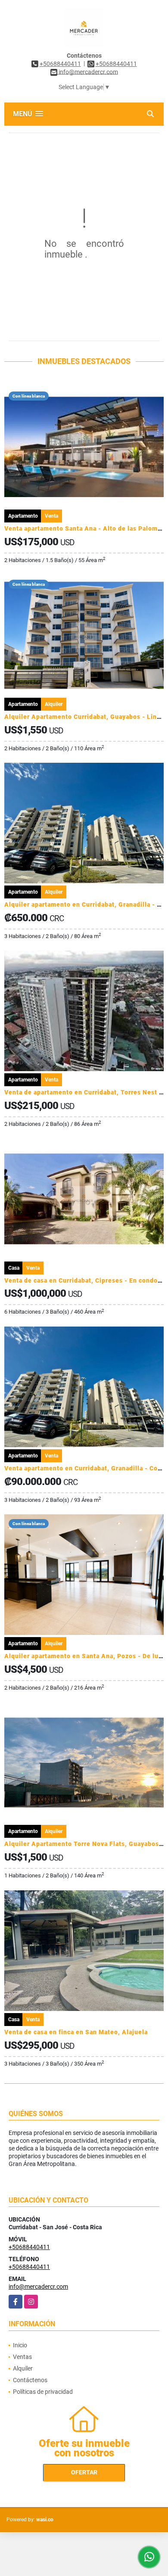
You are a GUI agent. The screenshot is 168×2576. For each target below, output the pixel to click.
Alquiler (23, 2368)
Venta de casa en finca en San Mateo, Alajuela (76, 2032)
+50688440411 (60, 64)
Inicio (20, 2345)
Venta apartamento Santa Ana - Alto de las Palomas (84, 528)
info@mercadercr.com (38, 2287)
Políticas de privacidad (43, 2392)
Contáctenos (30, 2380)
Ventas (22, 2357)
